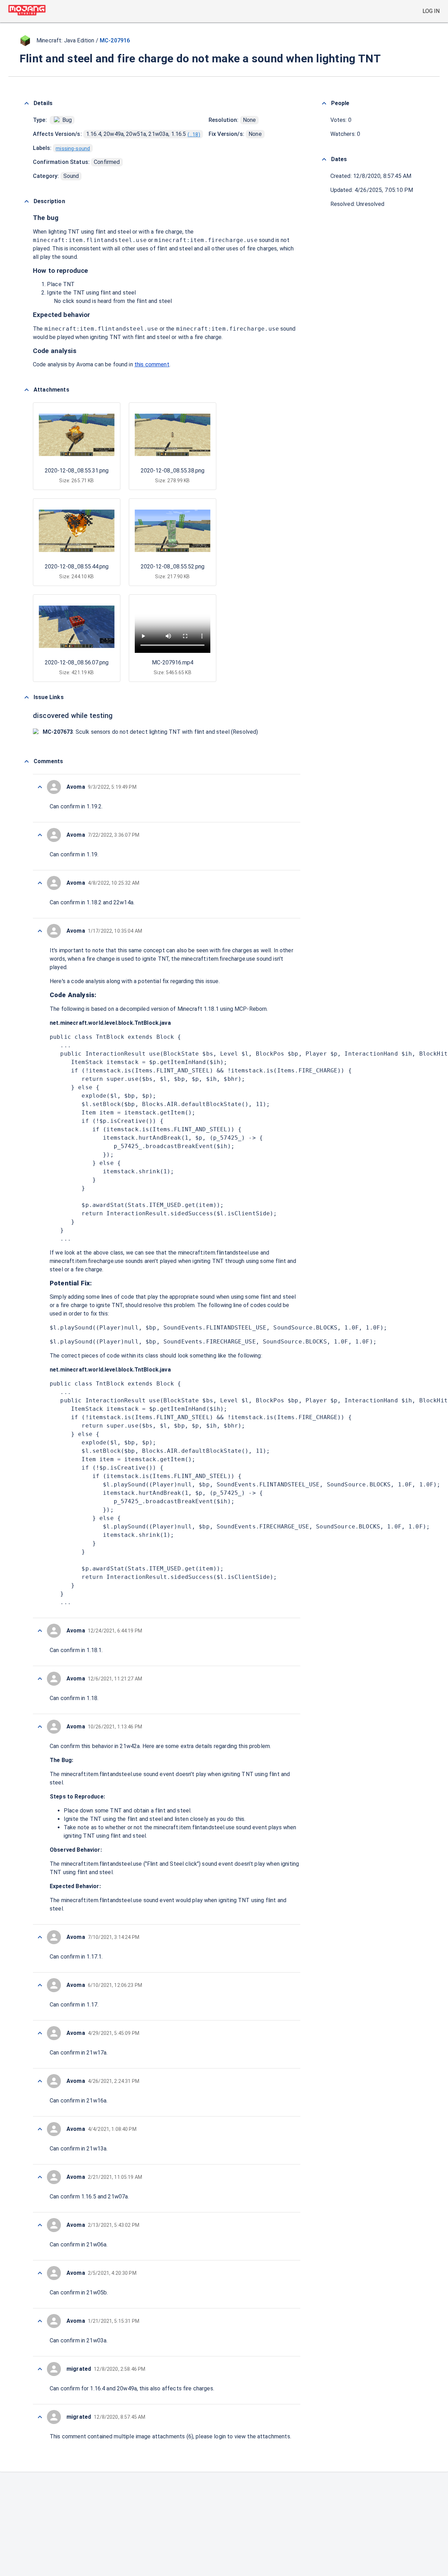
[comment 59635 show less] (40, 2369)
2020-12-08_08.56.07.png (77, 662)
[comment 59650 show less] (40, 835)
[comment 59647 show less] (40, 1631)
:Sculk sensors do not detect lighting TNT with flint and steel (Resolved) (150, 732)
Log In (431, 11)
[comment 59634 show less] (40, 2417)
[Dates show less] (324, 159)
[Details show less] (27, 103)
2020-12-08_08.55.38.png (173, 471)
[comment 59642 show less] (40, 2033)
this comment (152, 364)
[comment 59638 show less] (40, 2225)
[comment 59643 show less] (40, 1985)
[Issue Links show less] (27, 697)
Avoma (85, 364)
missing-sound (73, 149)
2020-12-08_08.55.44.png (77, 567)
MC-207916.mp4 (173, 662)
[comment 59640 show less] (40, 2129)
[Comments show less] (27, 761)
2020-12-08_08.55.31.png (77, 471)
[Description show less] (27, 201)
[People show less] (324, 103)
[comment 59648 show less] (40, 931)
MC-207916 (115, 40)
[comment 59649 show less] (40, 883)
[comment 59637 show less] (40, 2273)
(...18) (194, 134)
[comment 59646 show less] (40, 1679)
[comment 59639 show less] (40, 2177)
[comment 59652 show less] (40, 787)
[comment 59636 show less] (40, 2321)
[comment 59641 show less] (40, 2081)
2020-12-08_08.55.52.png (173, 567)
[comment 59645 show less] (40, 1727)
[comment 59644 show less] (40, 1937)
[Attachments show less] (27, 390)
